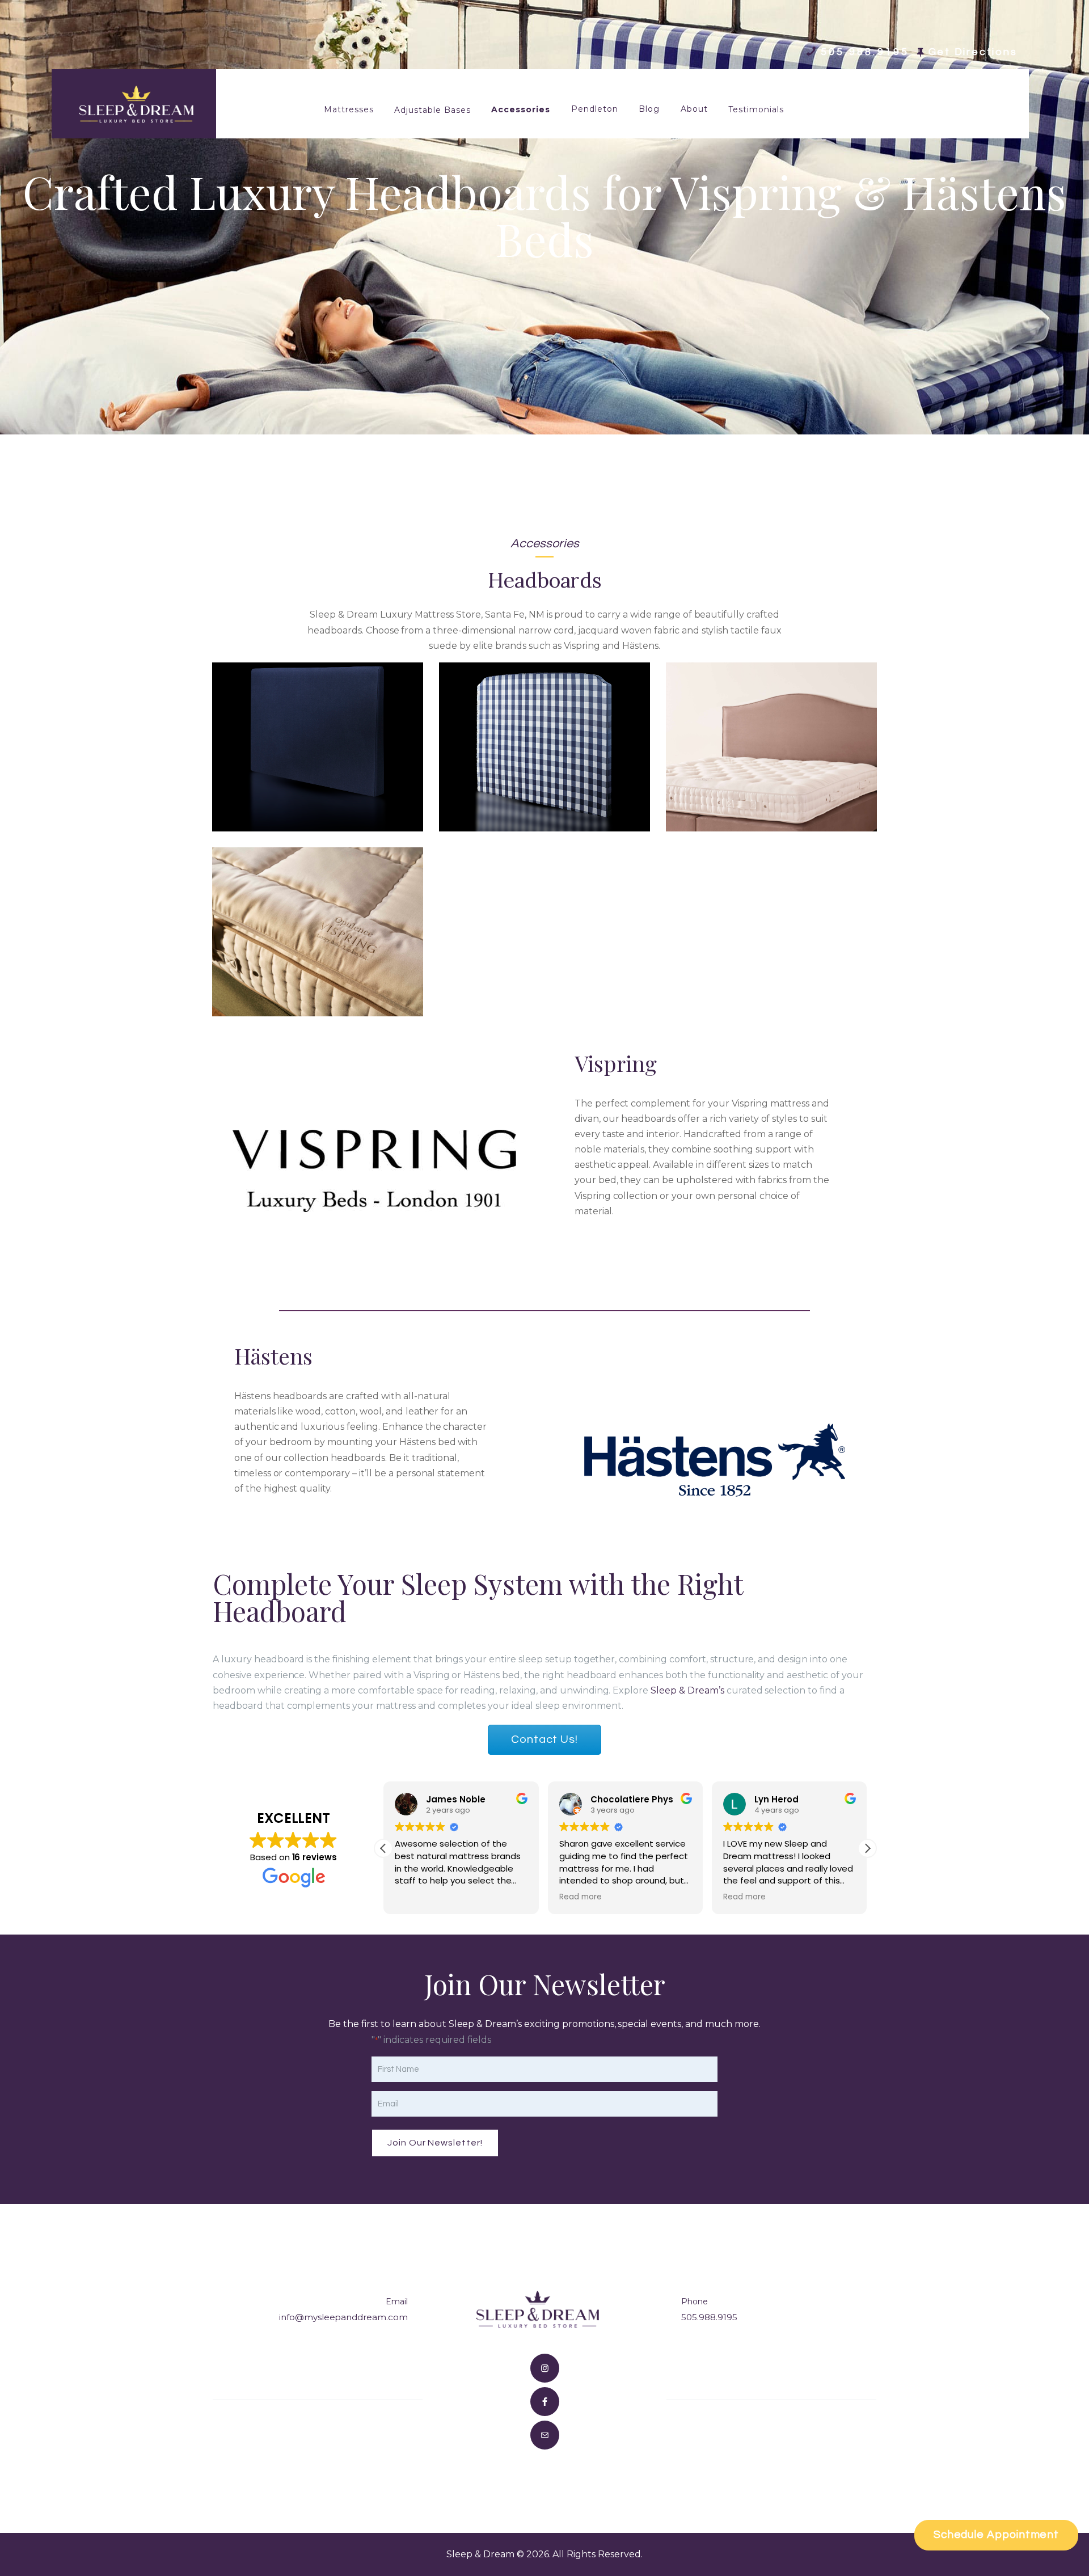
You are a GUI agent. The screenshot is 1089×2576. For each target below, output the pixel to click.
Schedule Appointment (996, 2535)
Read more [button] (581, 1897)
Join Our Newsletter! (435, 2143)
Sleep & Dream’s (687, 1690)
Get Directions (973, 52)
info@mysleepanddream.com (343, 2317)
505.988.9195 (709, 2317)
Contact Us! (544, 1739)
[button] (867, 1848)
